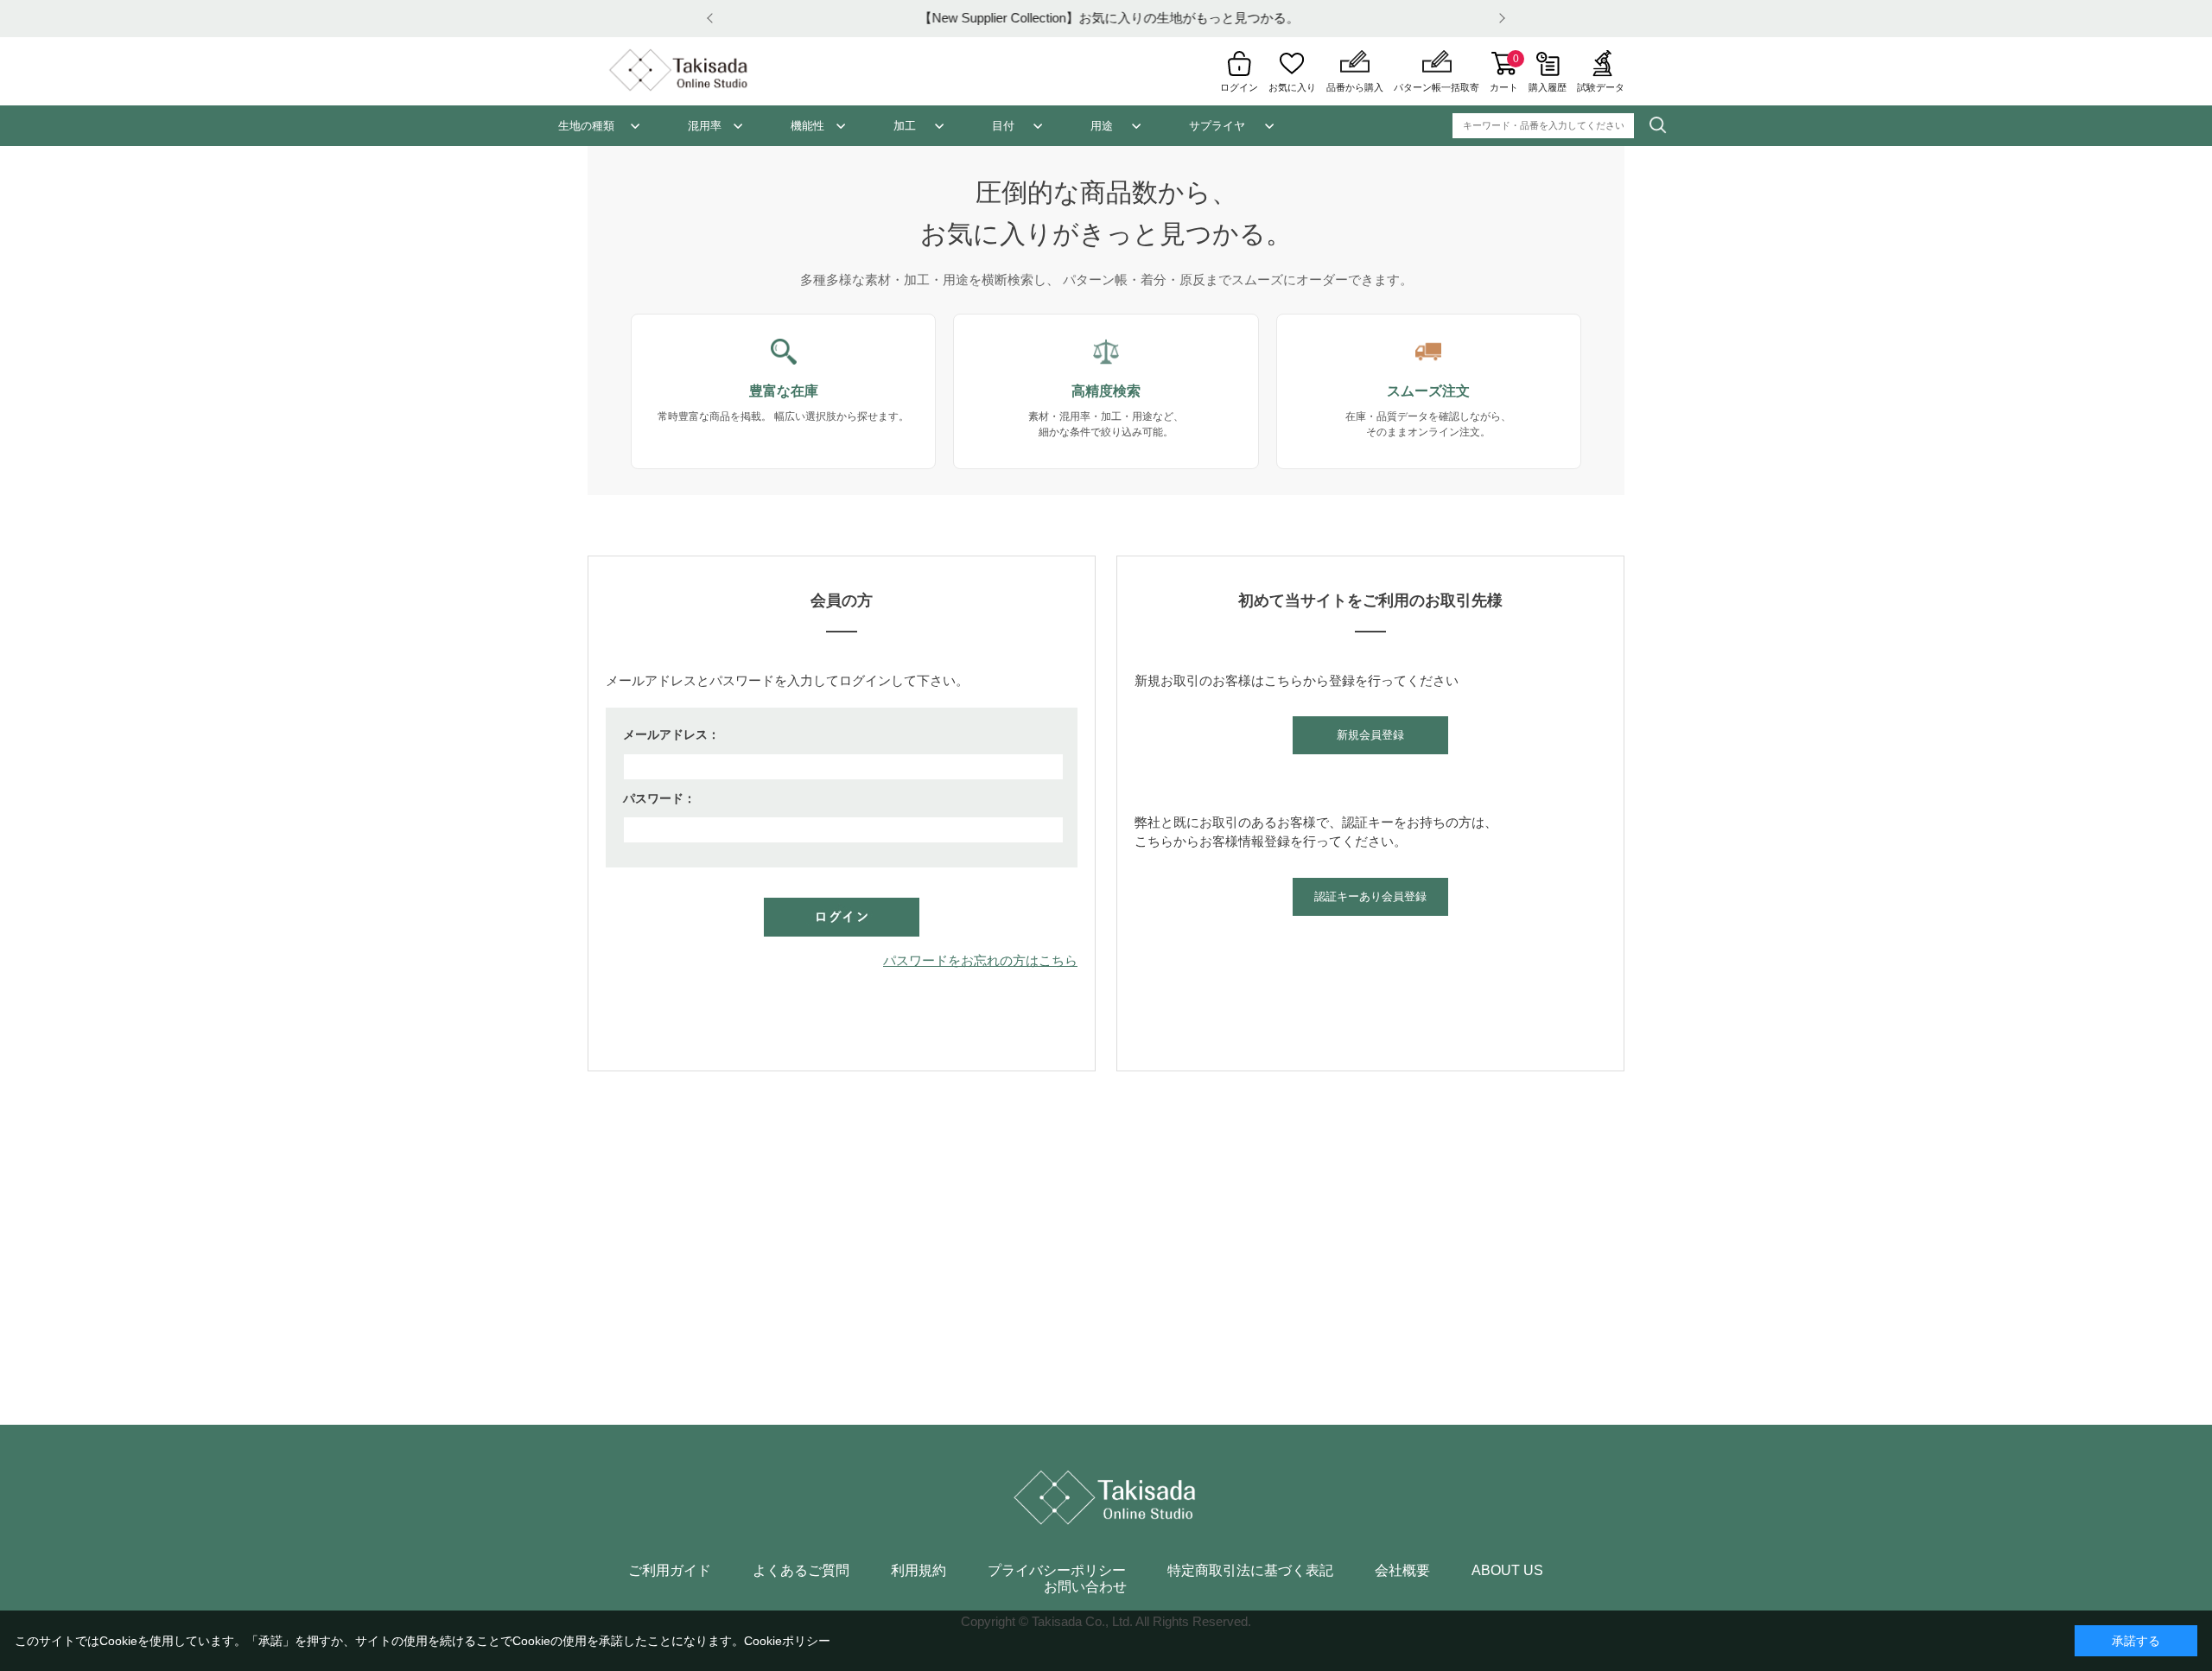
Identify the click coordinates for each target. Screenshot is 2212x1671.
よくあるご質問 (801, 1571)
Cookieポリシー (787, 1641)
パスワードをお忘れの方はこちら (980, 960)
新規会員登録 (1370, 735)
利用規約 (918, 1571)
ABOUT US (1507, 1571)
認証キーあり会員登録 (1370, 896)
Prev (713, 19)
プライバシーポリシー (1057, 1571)
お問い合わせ (1085, 1587)
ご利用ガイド (670, 1571)
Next (1499, 19)
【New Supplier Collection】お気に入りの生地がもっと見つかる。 (1106, 18)
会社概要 (1402, 1571)
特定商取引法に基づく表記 (1250, 1571)
